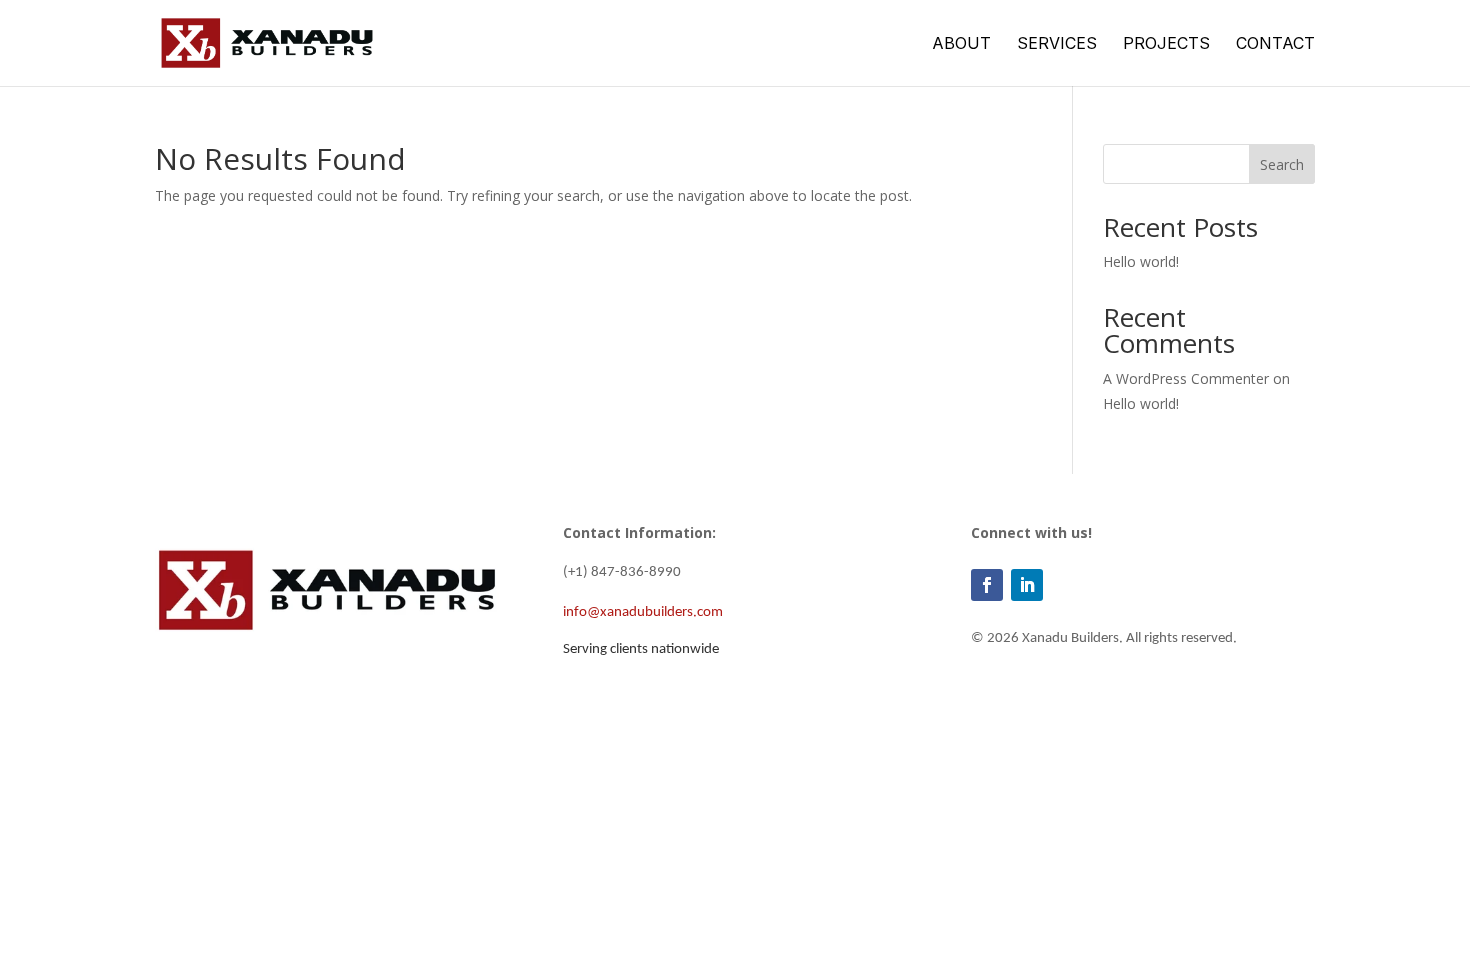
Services (1057, 44)
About (961, 44)
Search (1282, 164)
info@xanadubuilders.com (643, 612)
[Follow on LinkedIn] (1027, 585)
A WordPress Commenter (1186, 378)
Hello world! (1141, 261)
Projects (1166, 44)
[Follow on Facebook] (987, 585)
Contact (1275, 44)
